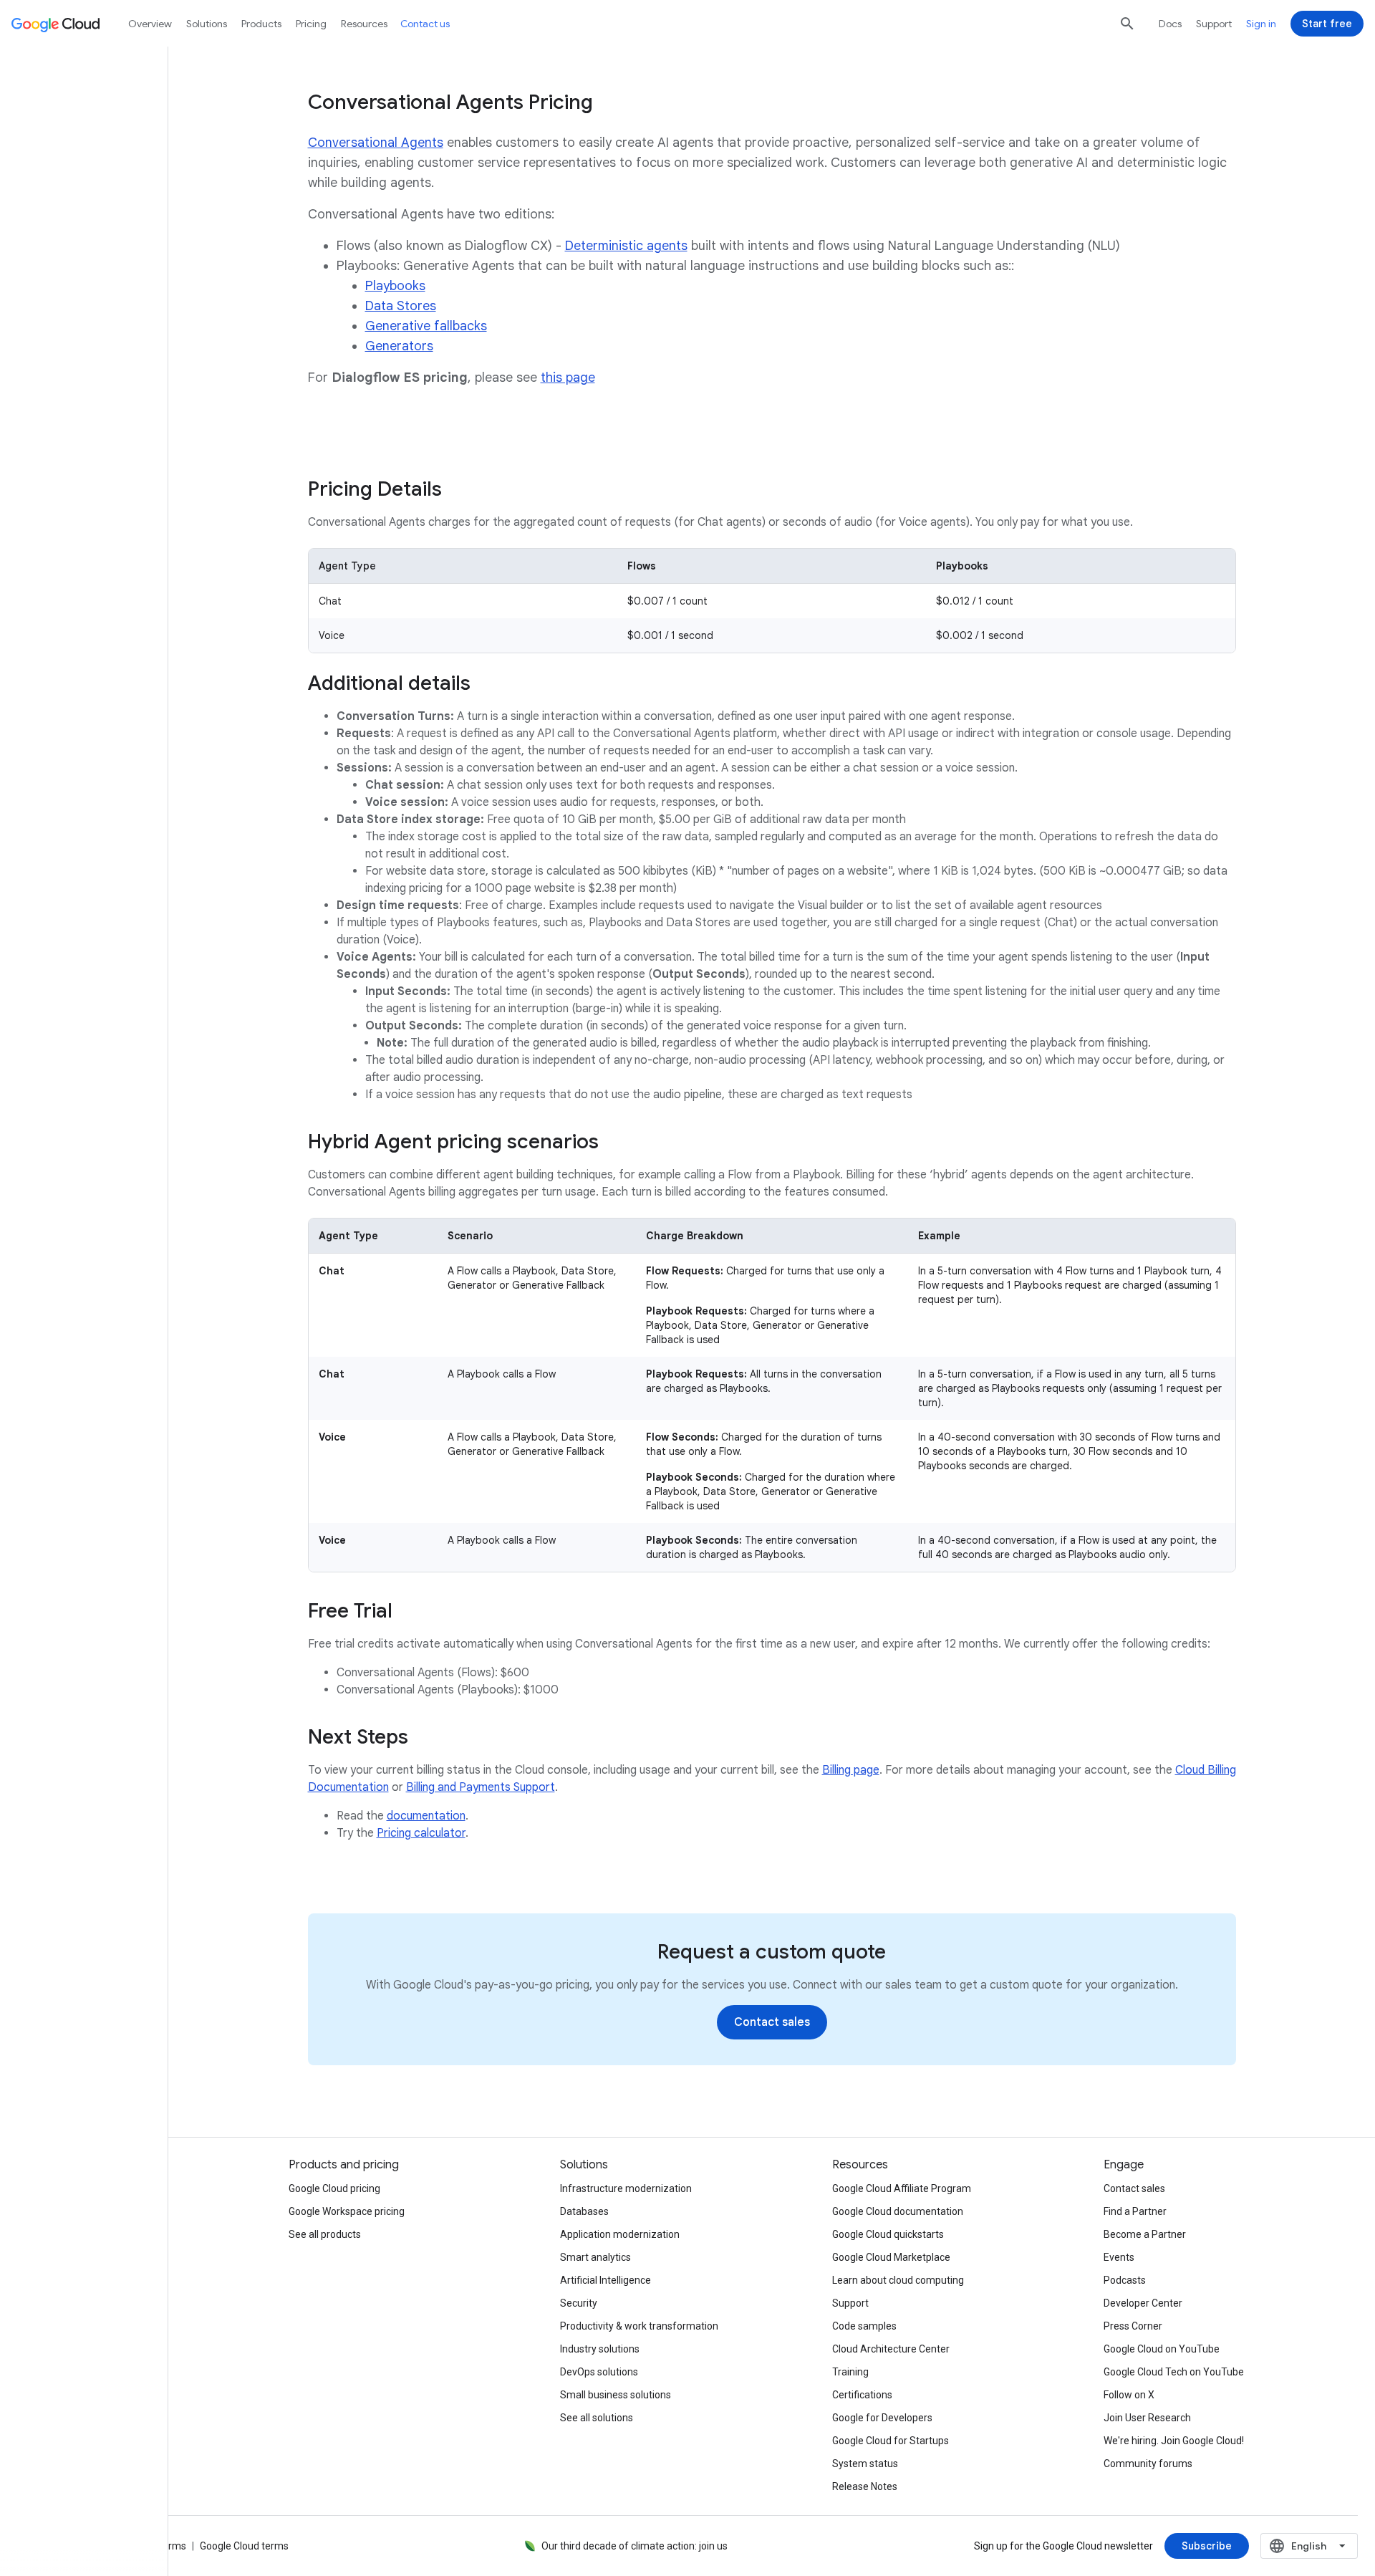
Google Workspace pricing (347, 2211)
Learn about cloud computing (898, 2280)
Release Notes (865, 2486)
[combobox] (1309, 2546)
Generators (399, 346)
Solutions (207, 24)
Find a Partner (1135, 2211)
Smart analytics (595, 2257)
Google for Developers (882, 2418)
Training (850, 2372)
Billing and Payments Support (481, 1787)
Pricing (311, 24)
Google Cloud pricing (334, 2188)
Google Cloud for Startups (891, 2441)
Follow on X (1129, 2395)
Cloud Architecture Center (891, 2349)
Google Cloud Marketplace (891, 2257)
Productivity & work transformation (639, 2326)
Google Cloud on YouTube (1162, 2349)
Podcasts (1125, 2280)
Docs (1170, 24)
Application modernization (620, 2234)
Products (261, 24)
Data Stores (401, 306)
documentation (426, 1816)
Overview (150, 24)
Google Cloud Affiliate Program (902, 2188)
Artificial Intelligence (606, 2280)
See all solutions (597, 2418)
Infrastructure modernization (626, 2188)
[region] (772, 601)
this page (568, 378)
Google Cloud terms (244, 2546)
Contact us (425, 24)
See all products (325, 2234)
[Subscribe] (1207, 2546)
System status (865, 2464)
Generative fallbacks (426, 326)
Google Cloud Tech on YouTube (1174, 2372)
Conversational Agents (376, 143)
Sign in (1261, 24)
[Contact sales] (772, 2022)
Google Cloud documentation (898, 2211)
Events (1119, 2257)
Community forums (1148, 2464)
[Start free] (1327, 24)
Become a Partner (1145, 2234)
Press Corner (1133, 2326)
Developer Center (1143, 2303)
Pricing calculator (421, 1833)
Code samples (864, 2326)
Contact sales (1134, 2188)
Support (1214, 24)
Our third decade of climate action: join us (635, 2546)
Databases (584, 2211)
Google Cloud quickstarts (888, 2234)
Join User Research (1147, 2418)
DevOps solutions (599, 2372)
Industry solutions (600, 2349)
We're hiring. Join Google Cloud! (1174, 2441)
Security (579, 2303)
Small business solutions (616, 2395)
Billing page (851, 1770)
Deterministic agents (626, 246)
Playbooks (395, 286)
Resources (364, 24)
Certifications (862, 2395)
